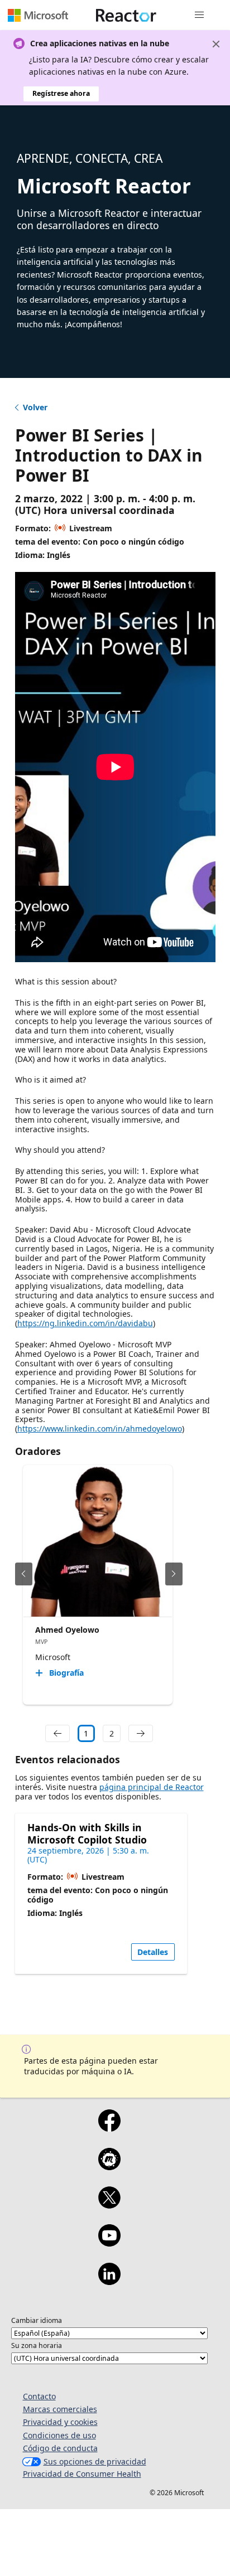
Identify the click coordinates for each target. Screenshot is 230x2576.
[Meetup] (109, 2166)
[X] (109, 2205)
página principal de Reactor (152, 1787)
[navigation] (57, 1734)
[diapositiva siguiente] (174, 1574)
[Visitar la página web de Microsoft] (38, 15)
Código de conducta (60, 2448)
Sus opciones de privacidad (95, 2461)
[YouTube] (109, 2243)
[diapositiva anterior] (24, 1574)
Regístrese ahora (61, 93)
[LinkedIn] (109, 2281)
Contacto (39, 2396)
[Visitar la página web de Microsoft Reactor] (126, 15)
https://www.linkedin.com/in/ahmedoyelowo (100, 1428)
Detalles (153, 1952)
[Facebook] (109, 2128)
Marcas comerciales (60, 2409)
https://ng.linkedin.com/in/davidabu (85, 1323)
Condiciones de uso (59, 2435)
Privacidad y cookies (60, 2422)
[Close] (216, 44)
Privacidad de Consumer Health (82, 2474)
